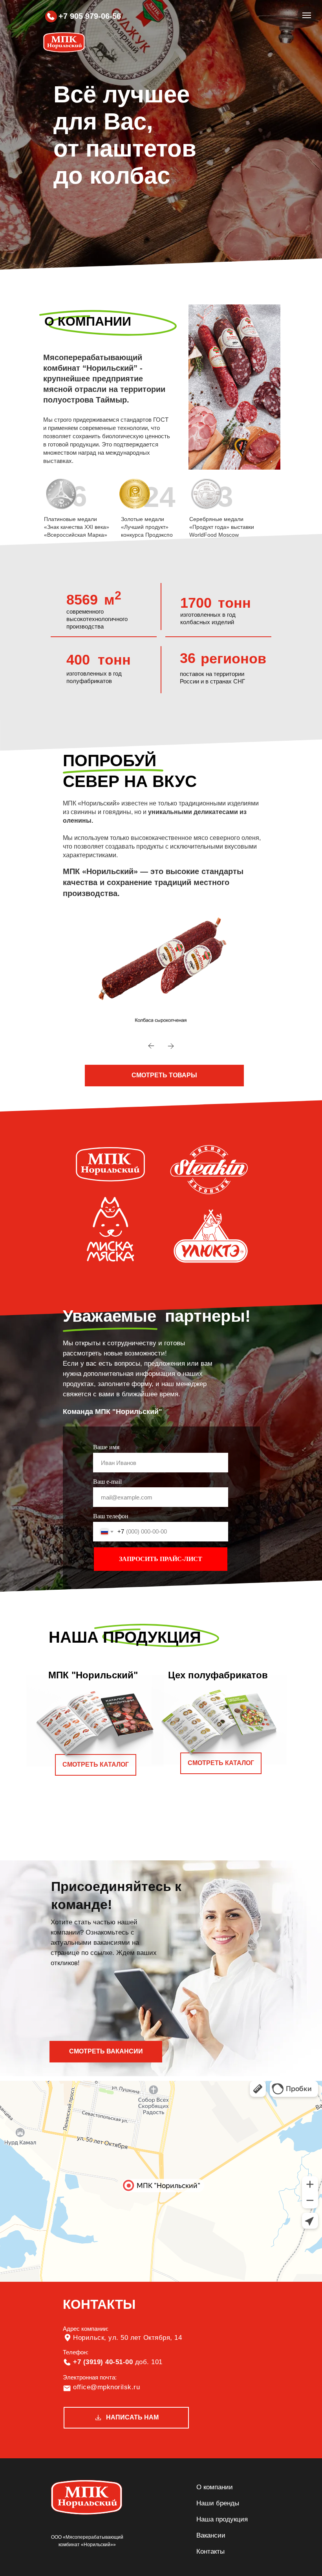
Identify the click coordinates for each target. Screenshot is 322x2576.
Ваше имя (106, 1447)
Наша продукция (222, 2519)
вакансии (211, 2535)
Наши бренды (218, 2503)
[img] (51, 16)
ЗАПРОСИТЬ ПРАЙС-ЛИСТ (161, 1559)
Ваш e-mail (107, 1482)
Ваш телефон (111, 1516)
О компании (215, 2487)
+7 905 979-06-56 (90, 16)
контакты (210, 2551)
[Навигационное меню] (307, 15)
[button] (164, 1076)
